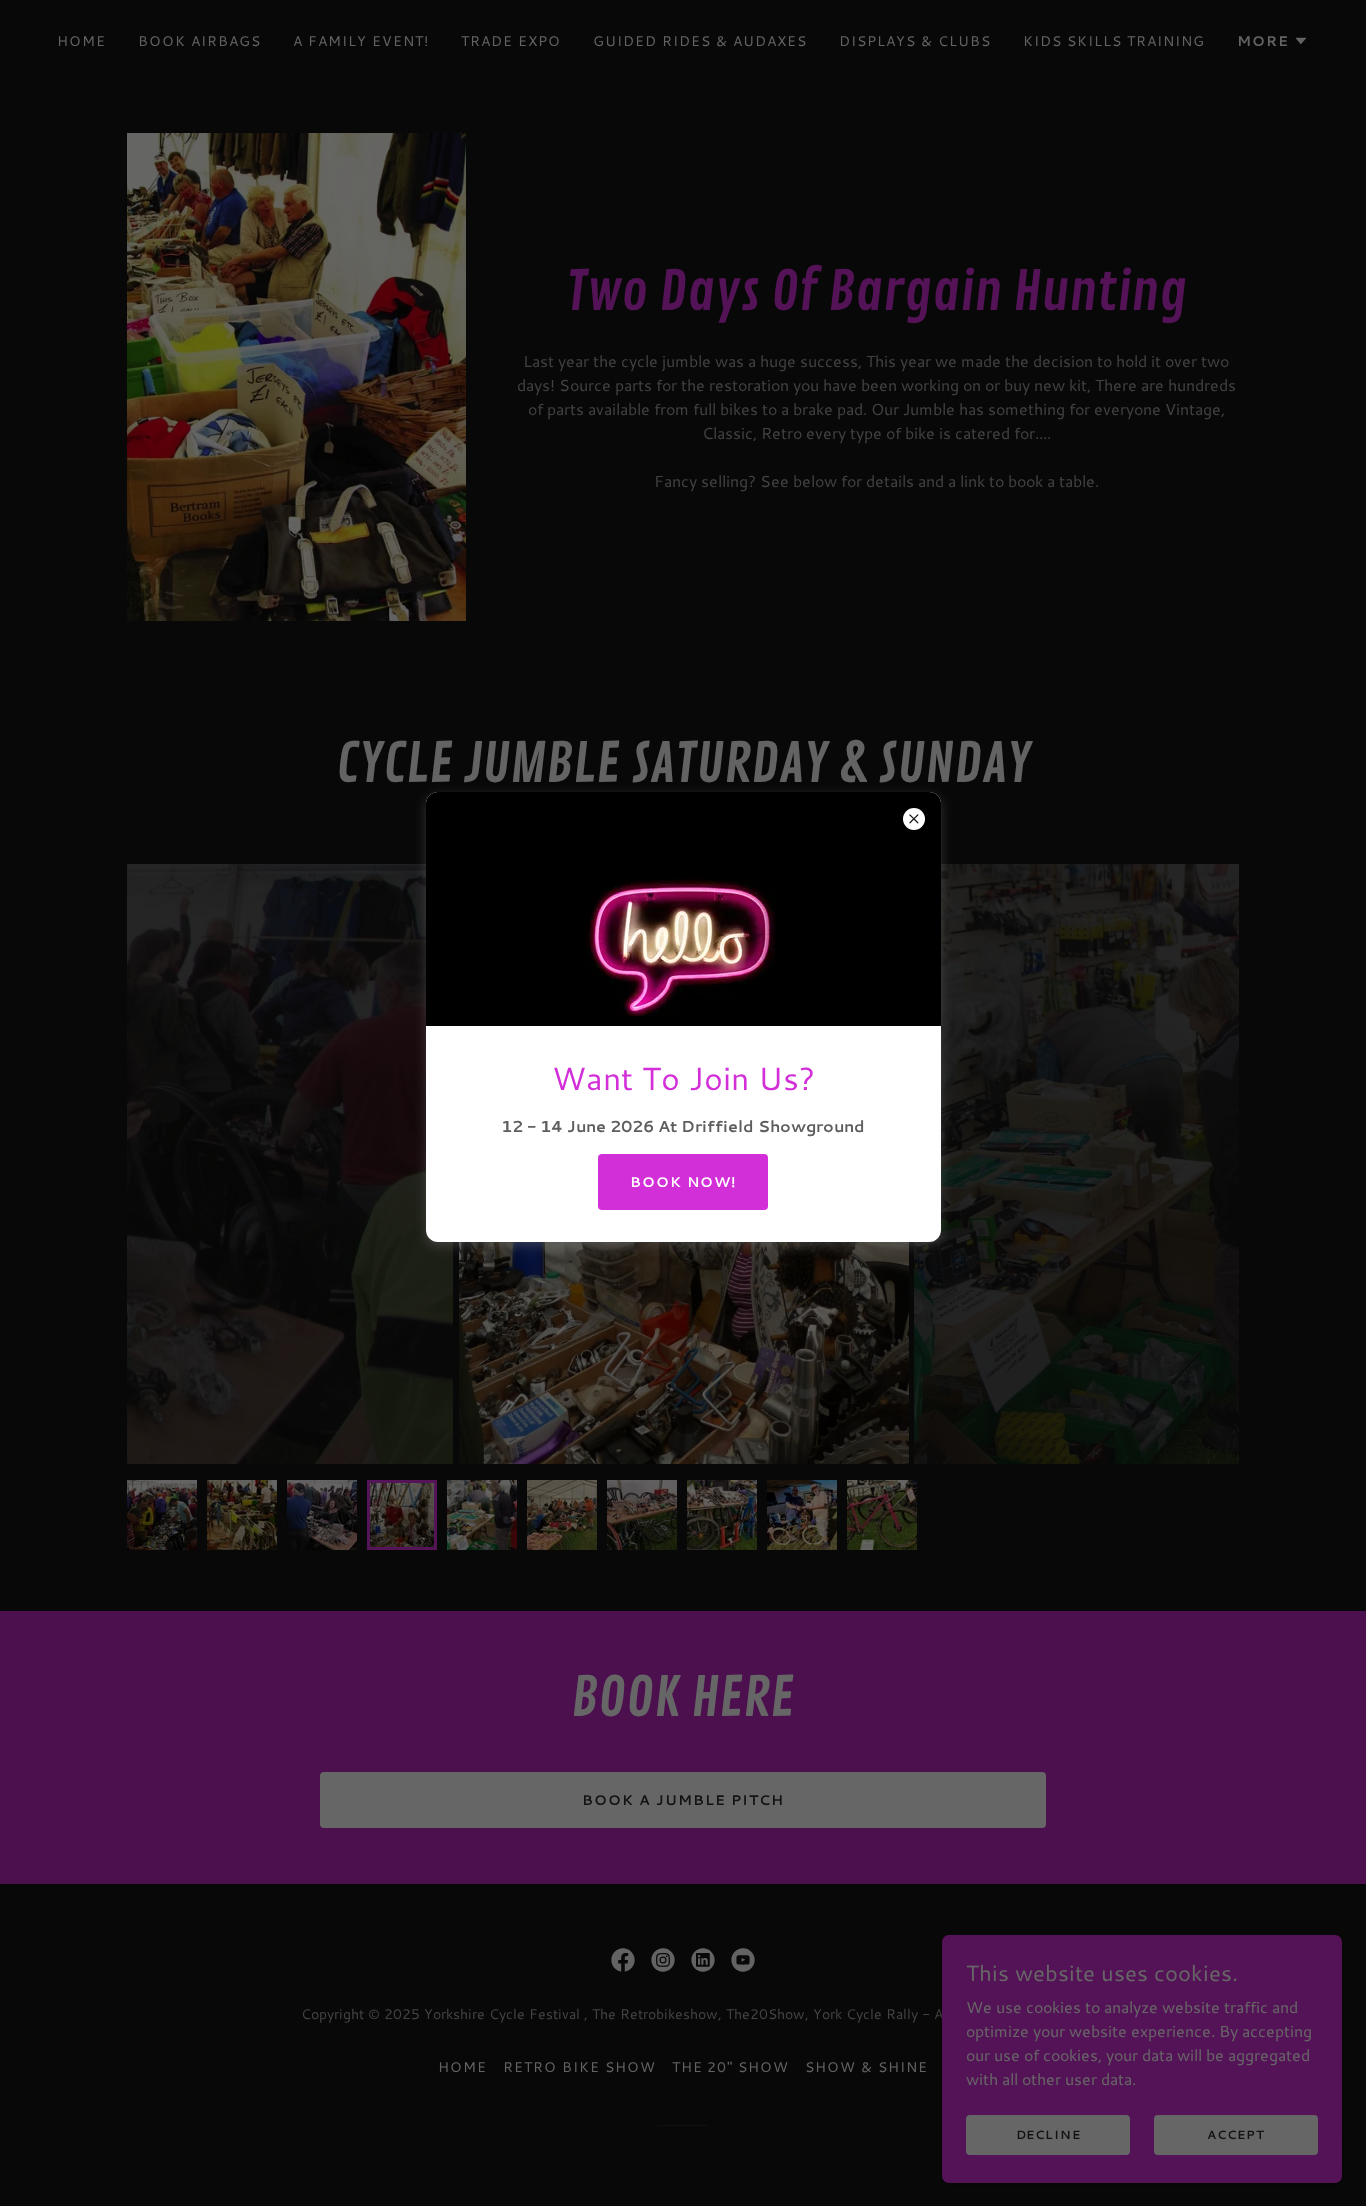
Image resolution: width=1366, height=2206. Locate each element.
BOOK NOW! (683, 1182)
